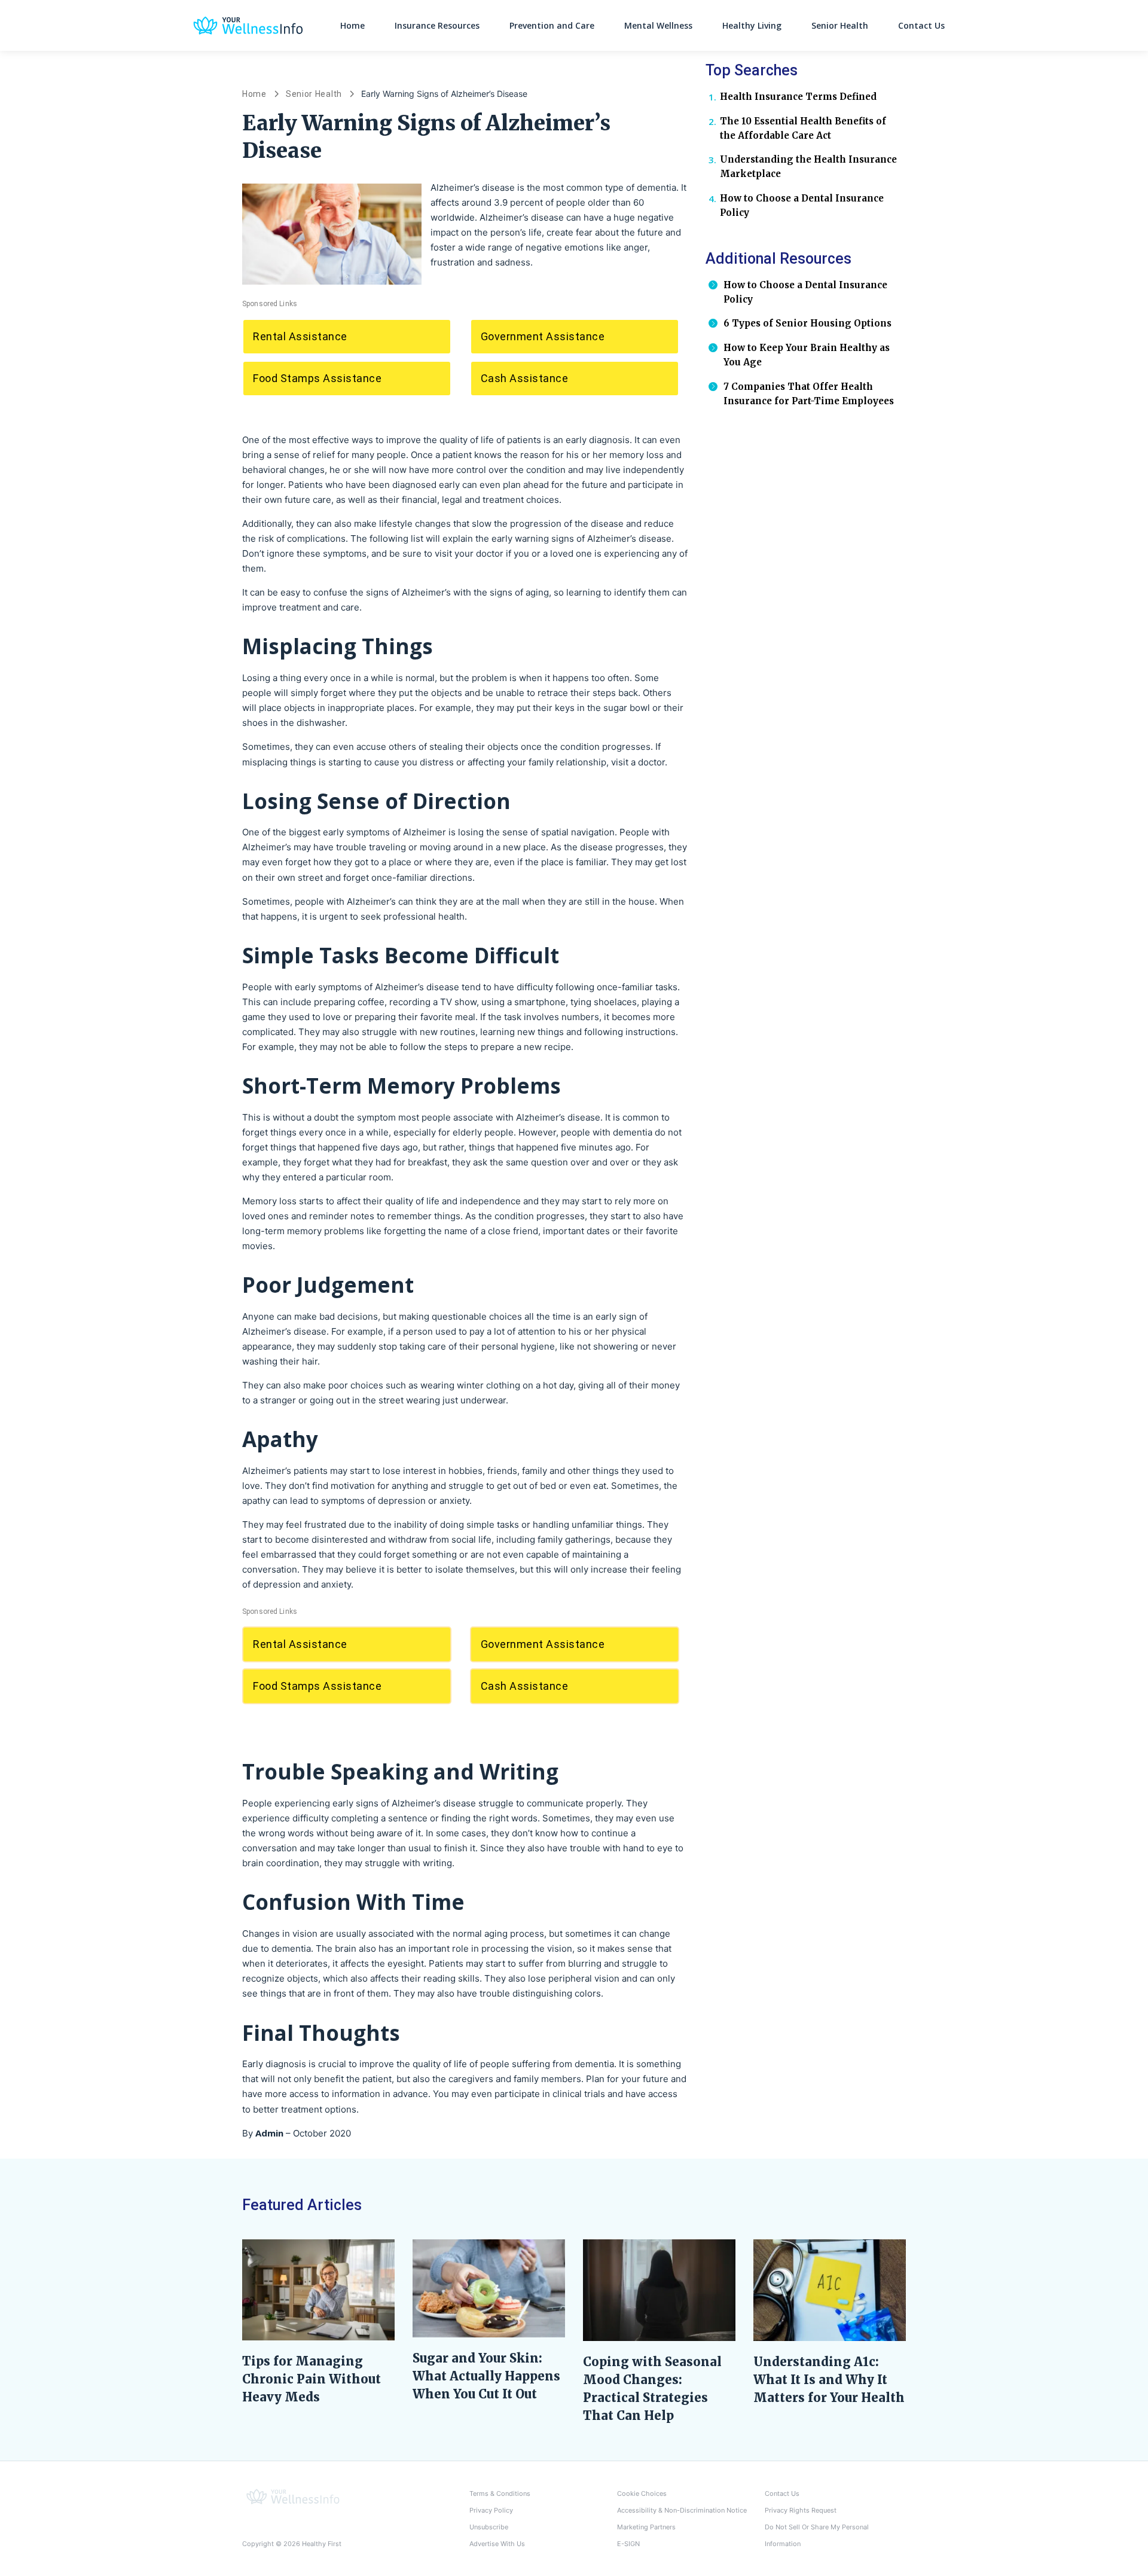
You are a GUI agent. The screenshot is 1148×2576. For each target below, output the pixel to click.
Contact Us (921, 25)
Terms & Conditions (500, 2493)
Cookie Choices (642, 2493)
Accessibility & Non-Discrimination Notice (682, 2510)
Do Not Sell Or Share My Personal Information (817, 2535)
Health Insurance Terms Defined (798, 97)
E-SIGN (628, 2544)
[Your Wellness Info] (293, 2496)
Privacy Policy (491, 2510)
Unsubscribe (489, 2527)
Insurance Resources (437, 25)
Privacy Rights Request (801, 2510)
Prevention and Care (552, 25)
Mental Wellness (658, 25)
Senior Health (840, 25)
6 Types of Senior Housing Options (807, 323)
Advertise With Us (497, 2544)
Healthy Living (752, 25)
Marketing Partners (646, 2527)
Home (352, 25)
